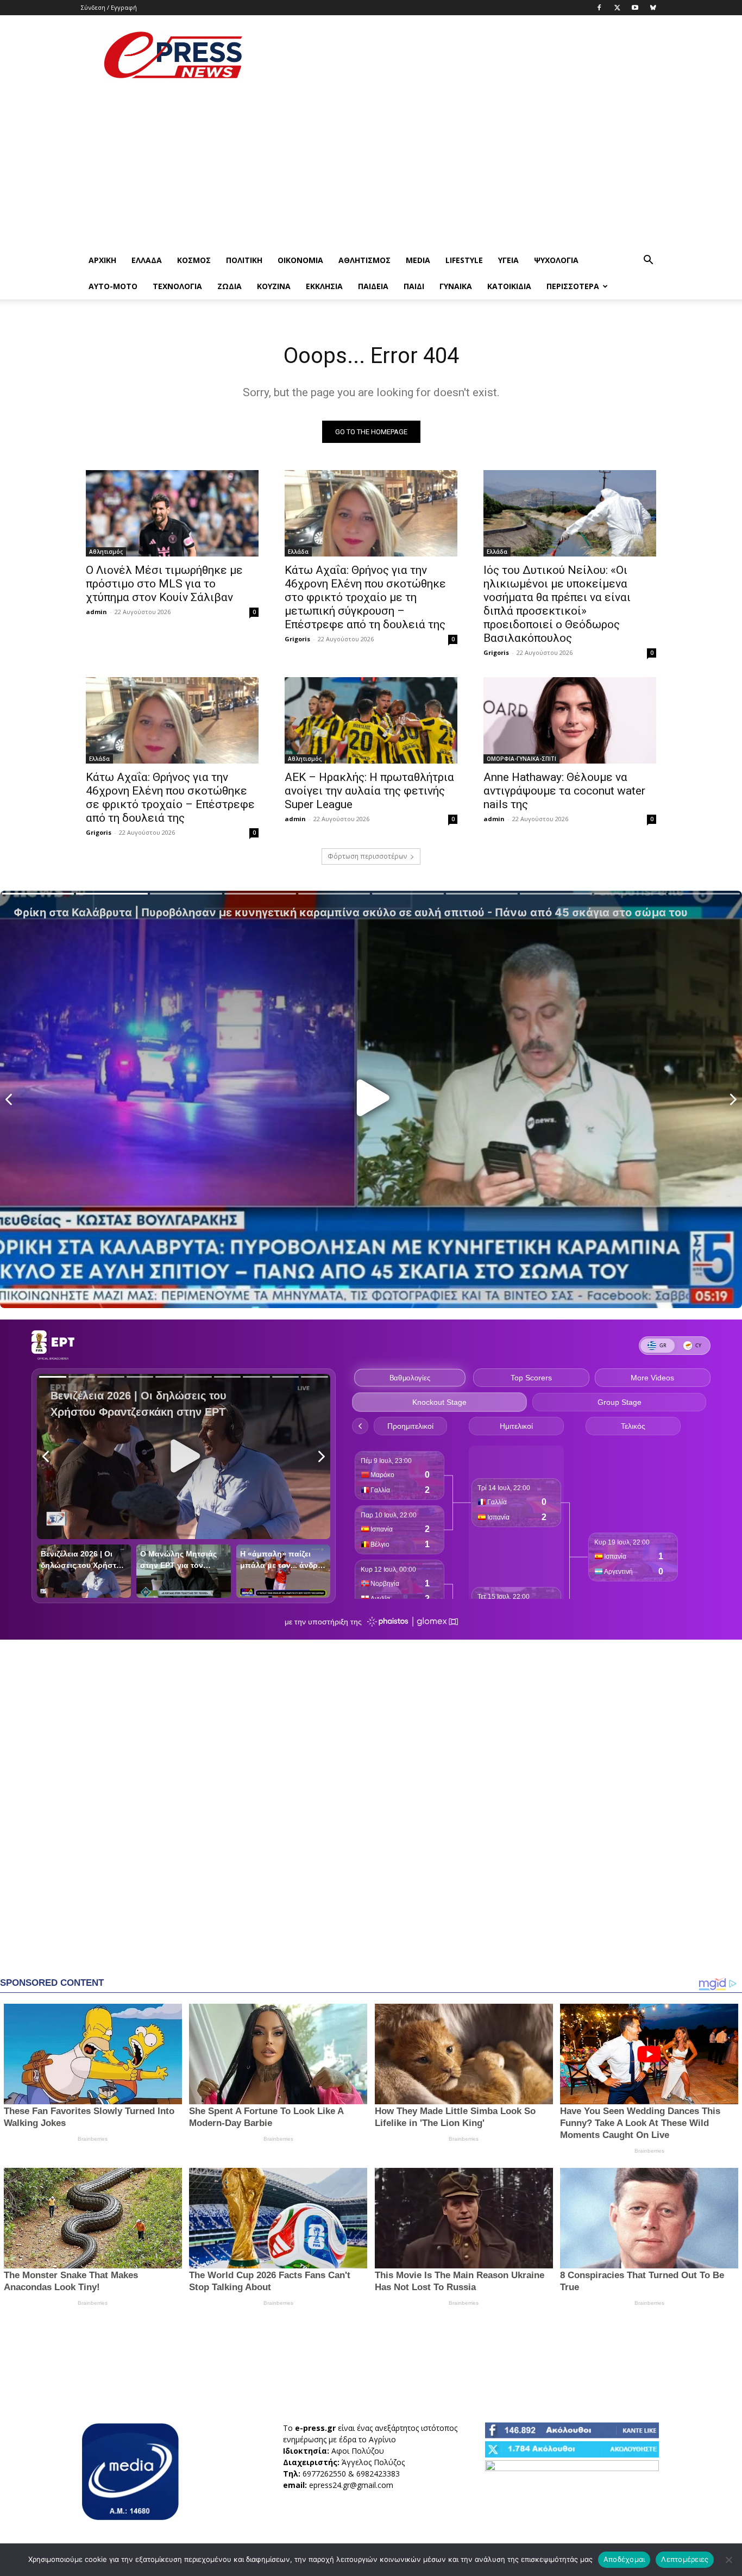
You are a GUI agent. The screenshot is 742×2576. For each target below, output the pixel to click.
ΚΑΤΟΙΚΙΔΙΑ (509, 286)
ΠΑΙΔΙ (414, 286)
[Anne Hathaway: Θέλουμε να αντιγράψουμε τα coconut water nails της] (570, 720)
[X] (617, 8)
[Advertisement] (463, 55)
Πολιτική (244, 260)
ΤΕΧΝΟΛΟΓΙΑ (177, 286)
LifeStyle (464, 260)
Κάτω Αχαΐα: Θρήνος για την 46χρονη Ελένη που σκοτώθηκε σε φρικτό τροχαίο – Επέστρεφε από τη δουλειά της (170, 798)
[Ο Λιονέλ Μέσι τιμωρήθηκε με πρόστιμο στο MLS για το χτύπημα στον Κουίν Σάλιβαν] (172, 513)
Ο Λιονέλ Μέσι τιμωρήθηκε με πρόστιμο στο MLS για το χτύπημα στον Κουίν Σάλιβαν (164, 584)
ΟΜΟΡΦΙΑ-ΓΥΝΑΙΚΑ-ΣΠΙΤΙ (521, 759)
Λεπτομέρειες (685, 2559)
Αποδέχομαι (624, 2559)
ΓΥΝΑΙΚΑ (456, 286)
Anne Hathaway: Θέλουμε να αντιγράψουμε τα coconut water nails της (564, 791)
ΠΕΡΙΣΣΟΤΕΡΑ (573, 286)
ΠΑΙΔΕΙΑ (373, 286)
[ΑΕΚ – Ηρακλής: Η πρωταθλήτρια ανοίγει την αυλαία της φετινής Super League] (371, 720)
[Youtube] (635, 8)
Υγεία (508, 260)
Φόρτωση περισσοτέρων (367, 856)
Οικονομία (300, 260)
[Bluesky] (653, 8)
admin (96, 612)
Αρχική (102, 260)
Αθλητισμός (364, 260)
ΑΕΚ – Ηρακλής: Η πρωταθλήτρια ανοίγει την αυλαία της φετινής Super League (369, 791)
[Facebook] (599, 8)
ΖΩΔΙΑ (229, 286)
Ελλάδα (147, 260)
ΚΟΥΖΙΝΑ (274, 286)
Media (418, 260)
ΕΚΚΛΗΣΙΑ (324, 286)
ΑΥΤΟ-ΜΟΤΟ (113, 286)
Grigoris (297, 639)
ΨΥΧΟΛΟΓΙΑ (556, 260)
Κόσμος (194, 260)
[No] (728, 2560)
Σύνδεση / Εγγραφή (109, 7)
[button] (648, 261)
